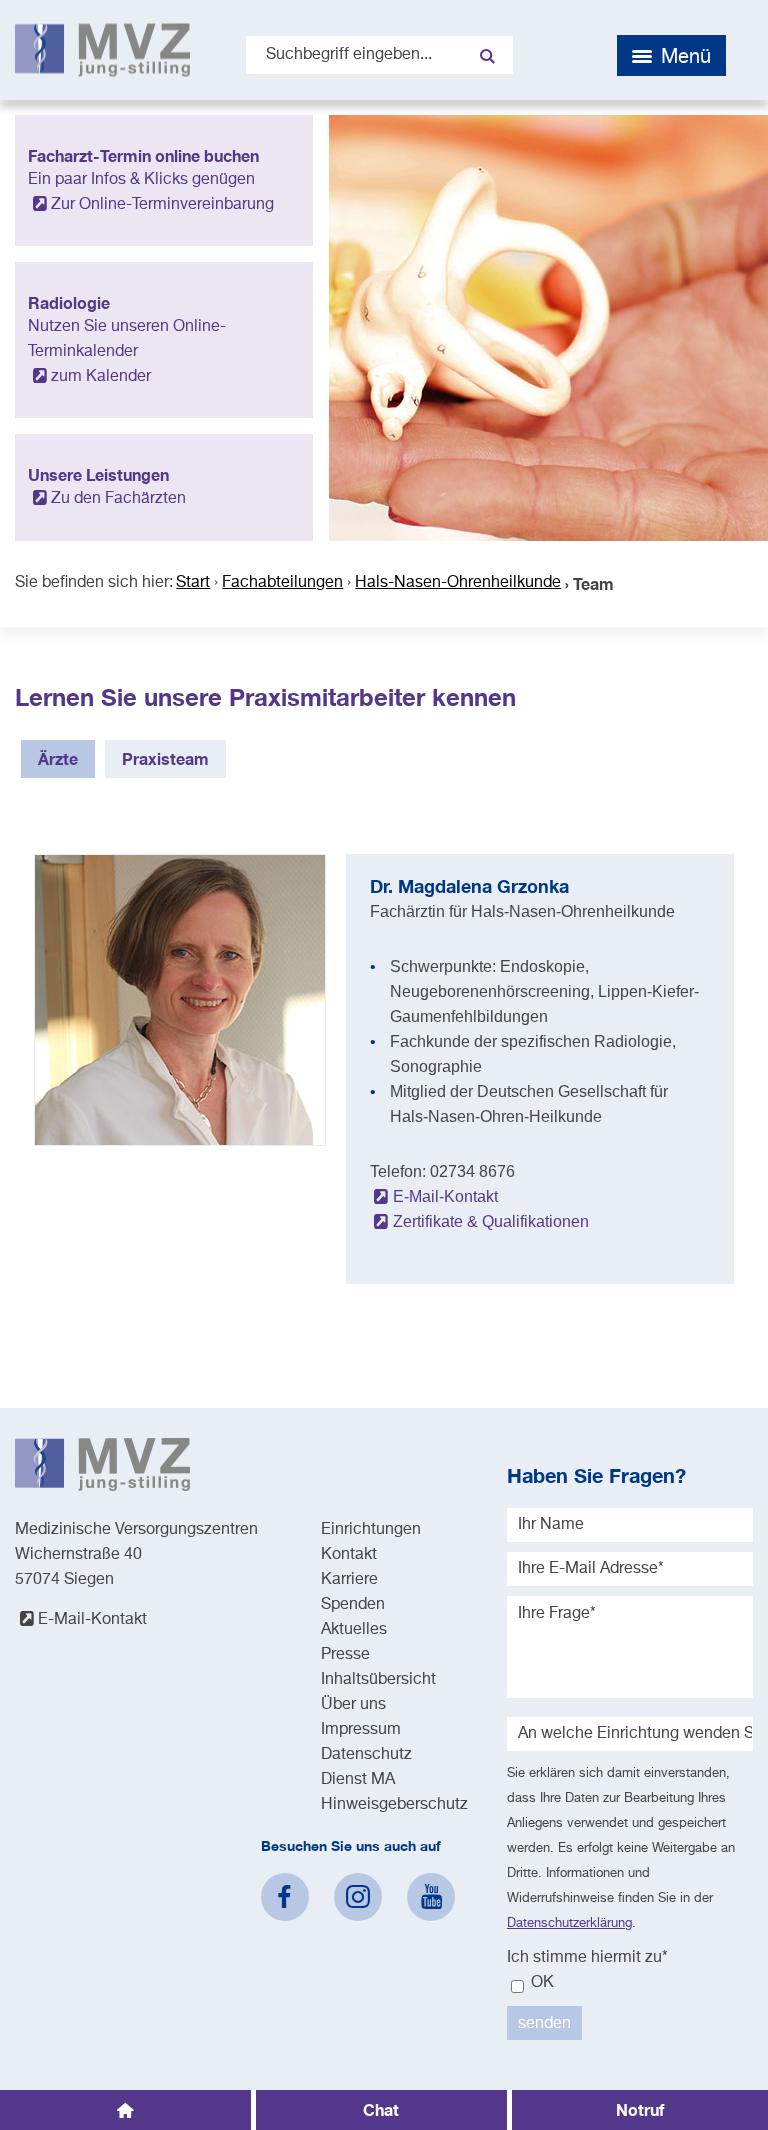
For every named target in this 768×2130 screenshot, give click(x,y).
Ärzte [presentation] (58, 758)
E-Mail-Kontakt (445, 1196)
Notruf (640, 2109)
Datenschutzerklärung (569, 1923)
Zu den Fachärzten (118, 499)
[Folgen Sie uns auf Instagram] (358, 1897)
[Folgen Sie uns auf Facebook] (285, 1897)
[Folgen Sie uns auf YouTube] (431, 1897)
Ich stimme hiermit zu (587, 1958)
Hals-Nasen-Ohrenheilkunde (458, 583)
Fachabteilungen (282, 583)
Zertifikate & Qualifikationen (490, 1221)
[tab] (58, 759)
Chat (381, 2109)
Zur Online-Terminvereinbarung (162, 205)
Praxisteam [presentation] (165, 758)
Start (193, 583)
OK (540, 1983)
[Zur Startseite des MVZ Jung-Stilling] (102, 50)
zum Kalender (101, 377)
